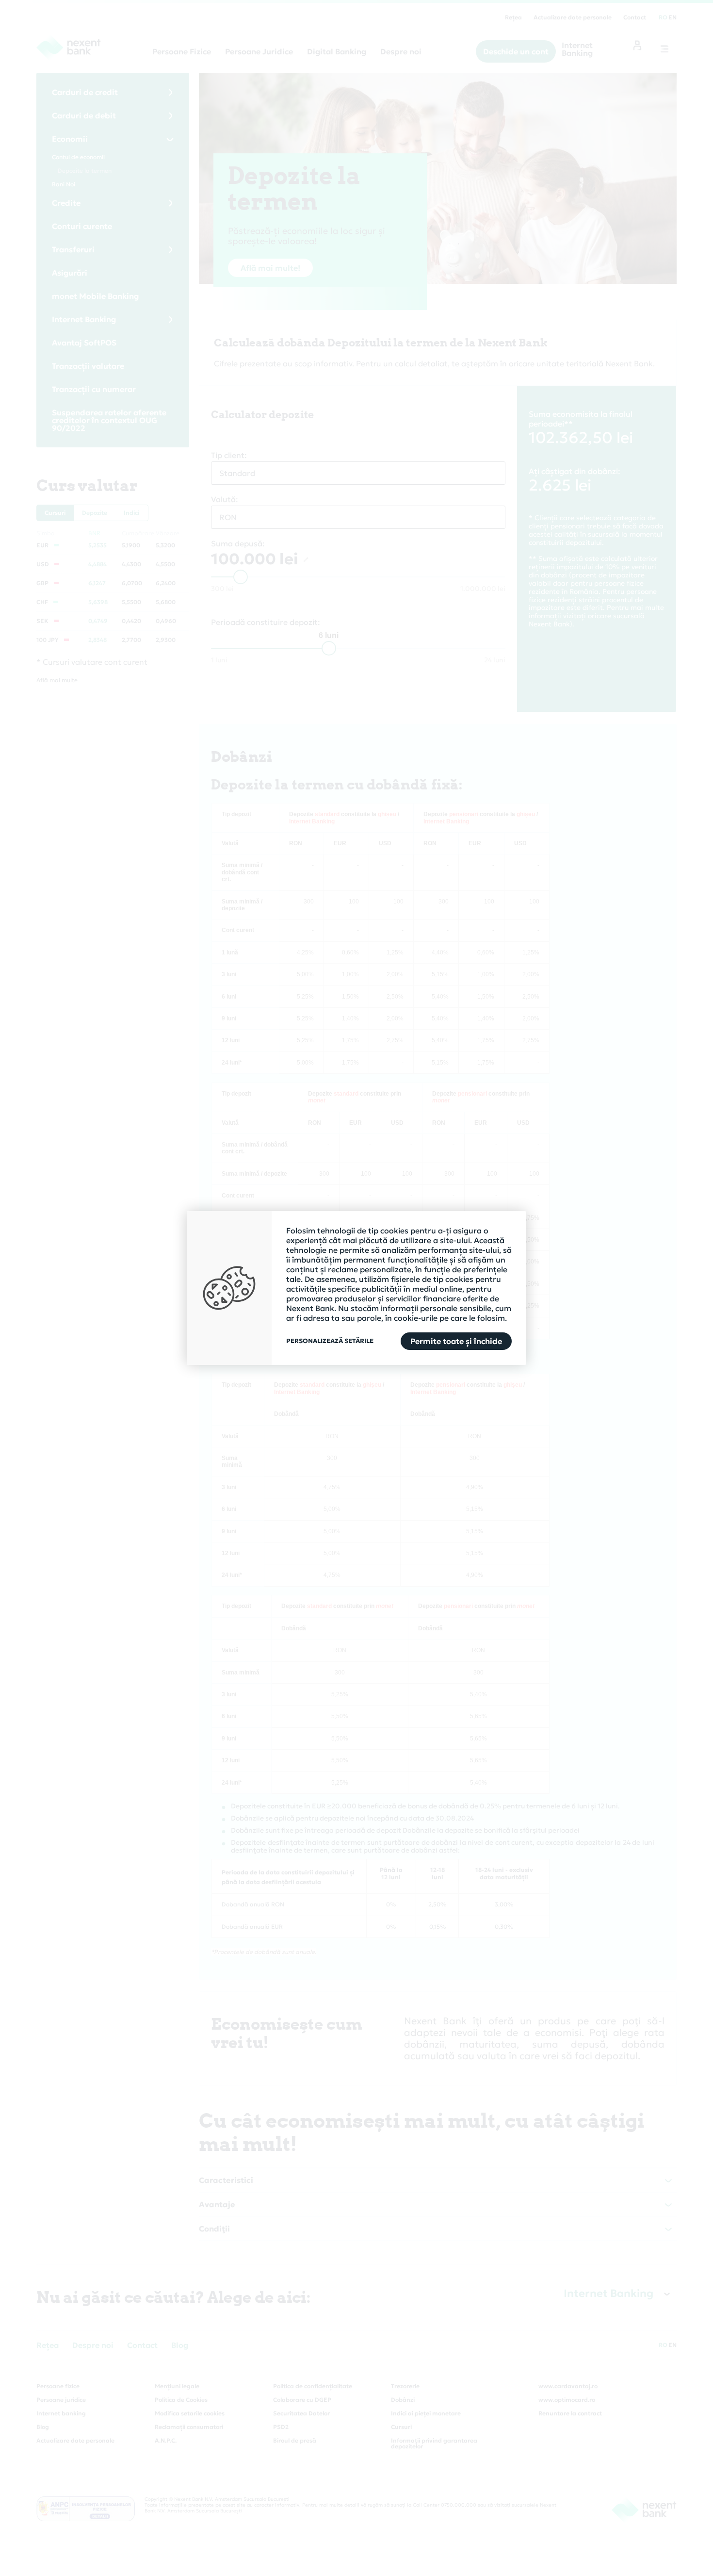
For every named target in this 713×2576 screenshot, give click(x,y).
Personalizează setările (330, 1341)
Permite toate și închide (456, 1341)
